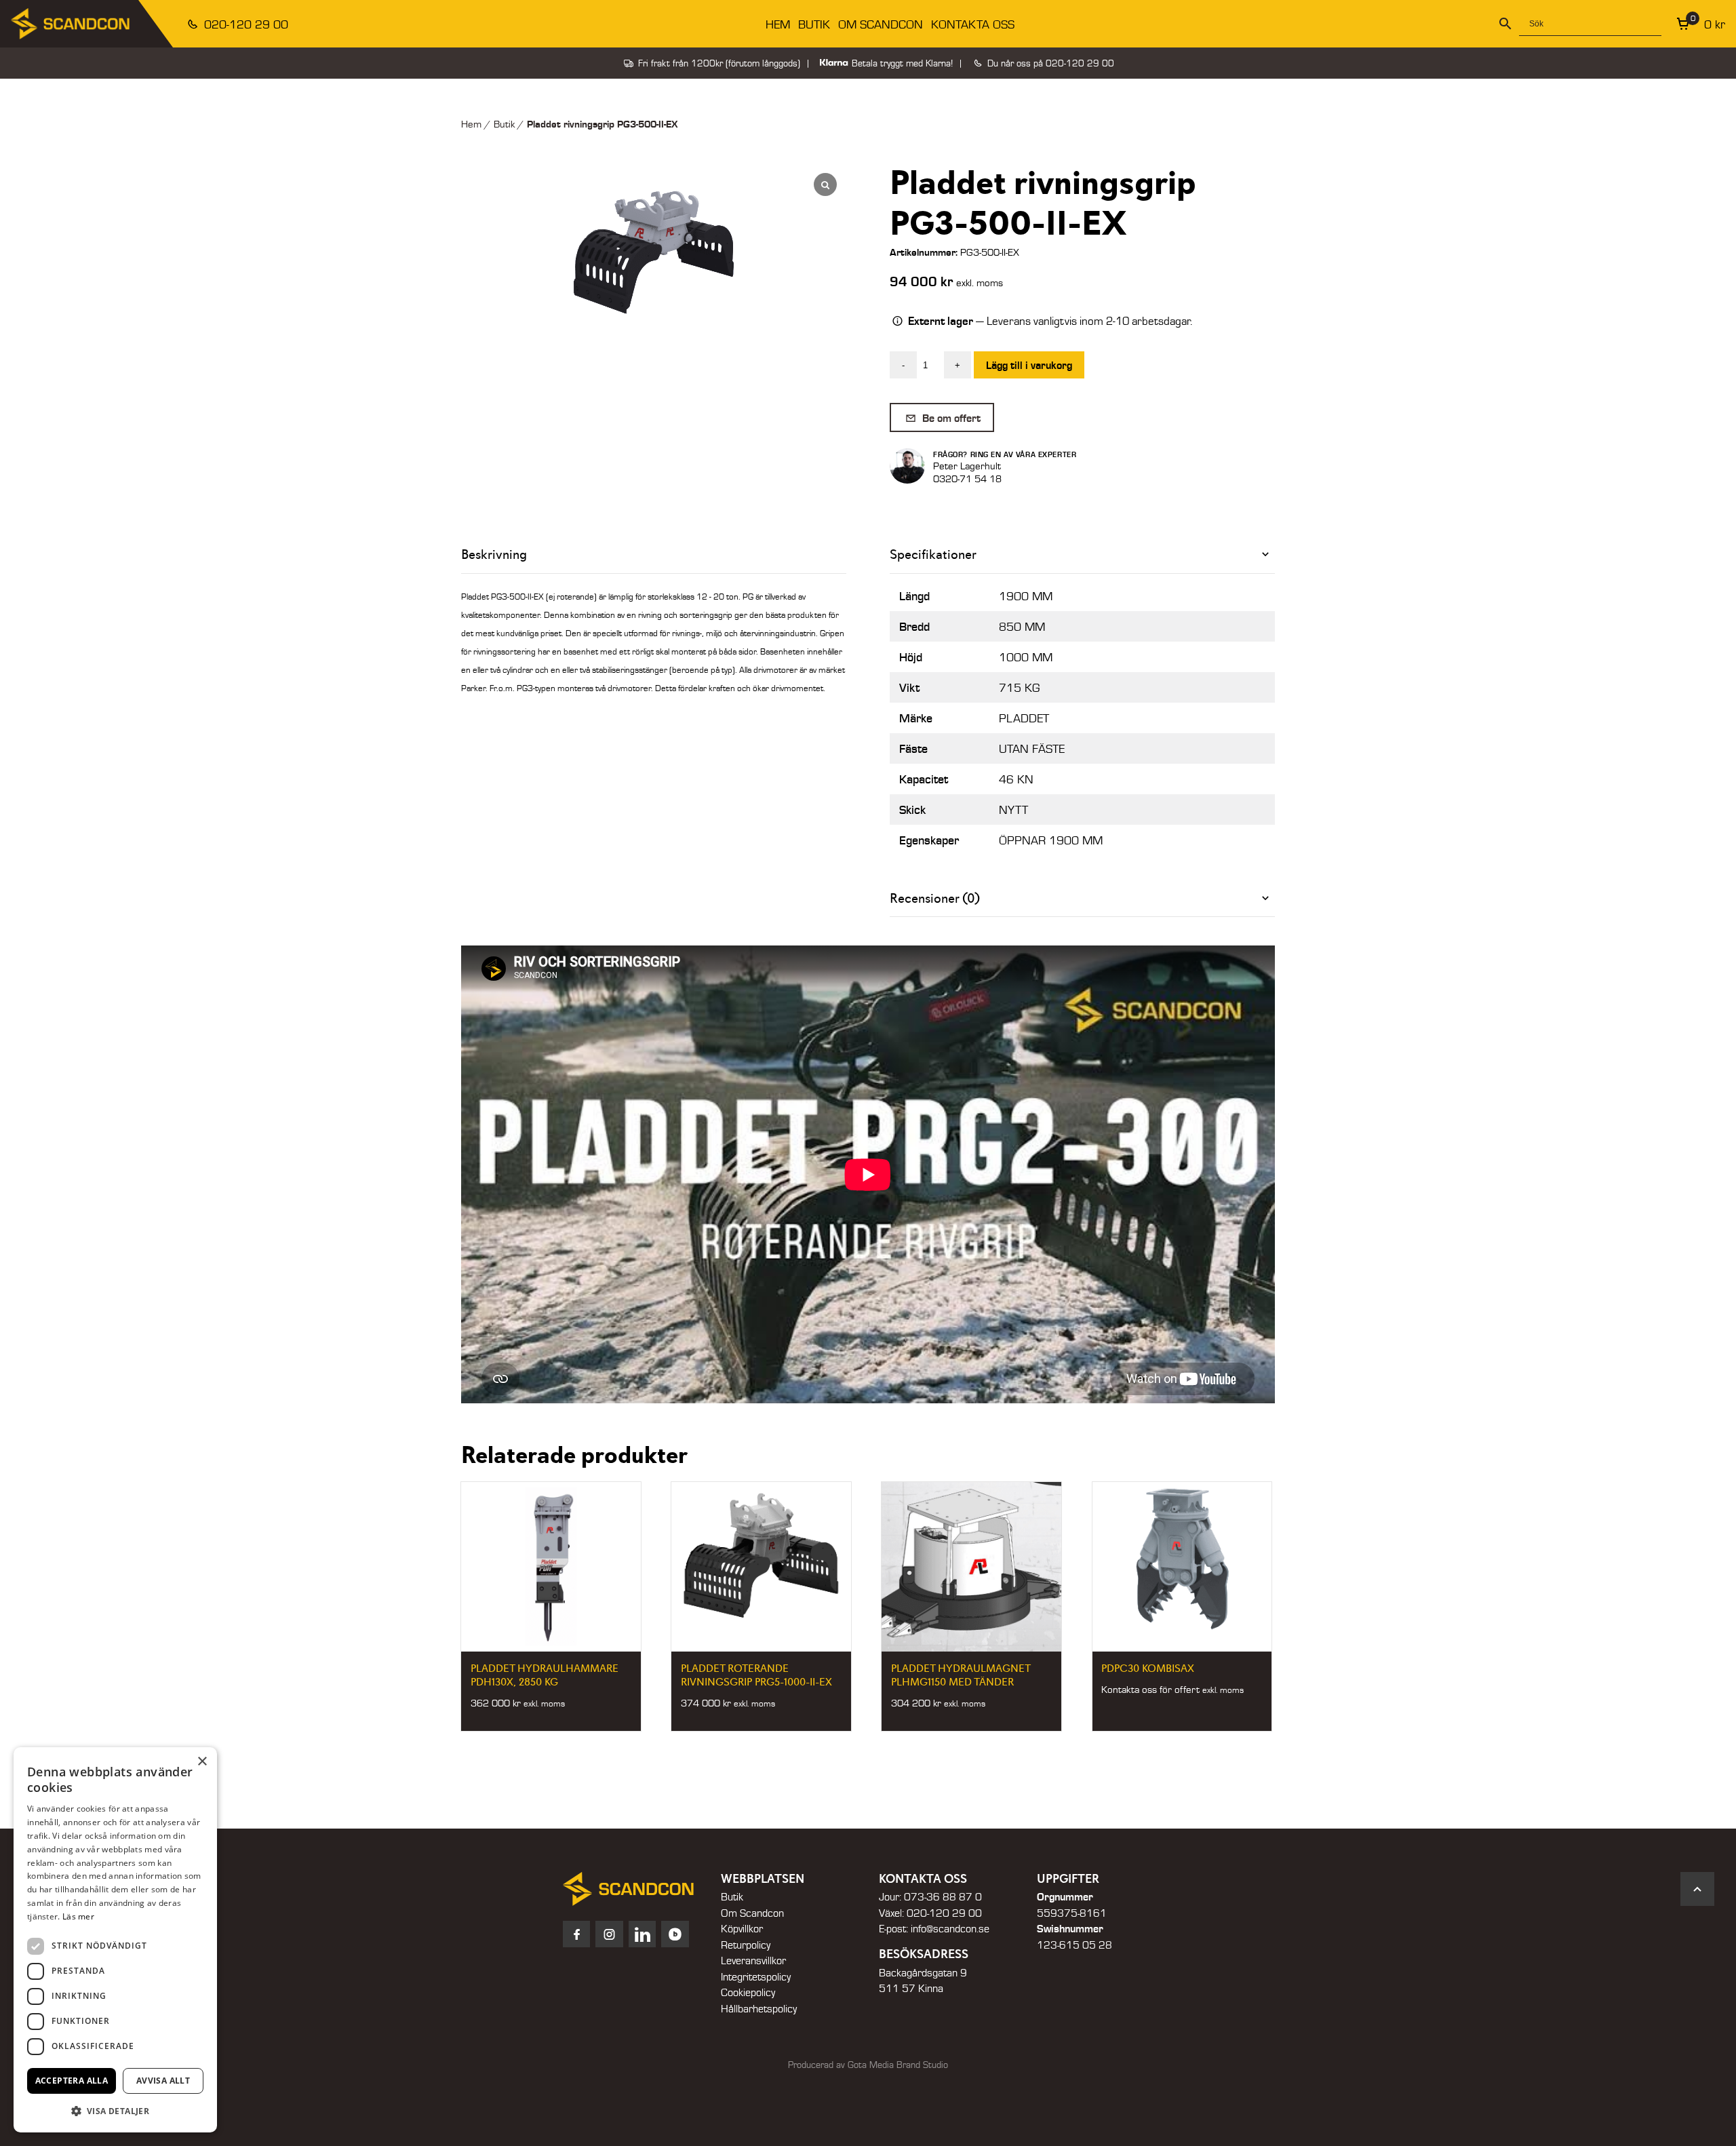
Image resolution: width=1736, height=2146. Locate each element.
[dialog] (115, 1940)
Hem (778, 24)
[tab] (1082, 554)
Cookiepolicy (748, 1992)
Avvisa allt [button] (163, 2081)
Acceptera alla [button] (72, 2081)
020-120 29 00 (244, 24)
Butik (814, 24)
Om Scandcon (881, 24)
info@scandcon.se (950, 1928)
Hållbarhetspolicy (759, 2008)
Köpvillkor (742, 1928)
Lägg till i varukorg (1029, 365)
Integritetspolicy (756, 1976)
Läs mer (78, 1916)
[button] (115, 2111)
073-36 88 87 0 (943, 1896)
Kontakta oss (973, 24)
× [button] (202, 1762)
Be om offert (950, 417)
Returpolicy (746, 1945)
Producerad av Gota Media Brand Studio (868, 2065)
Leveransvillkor (753, 1960)
